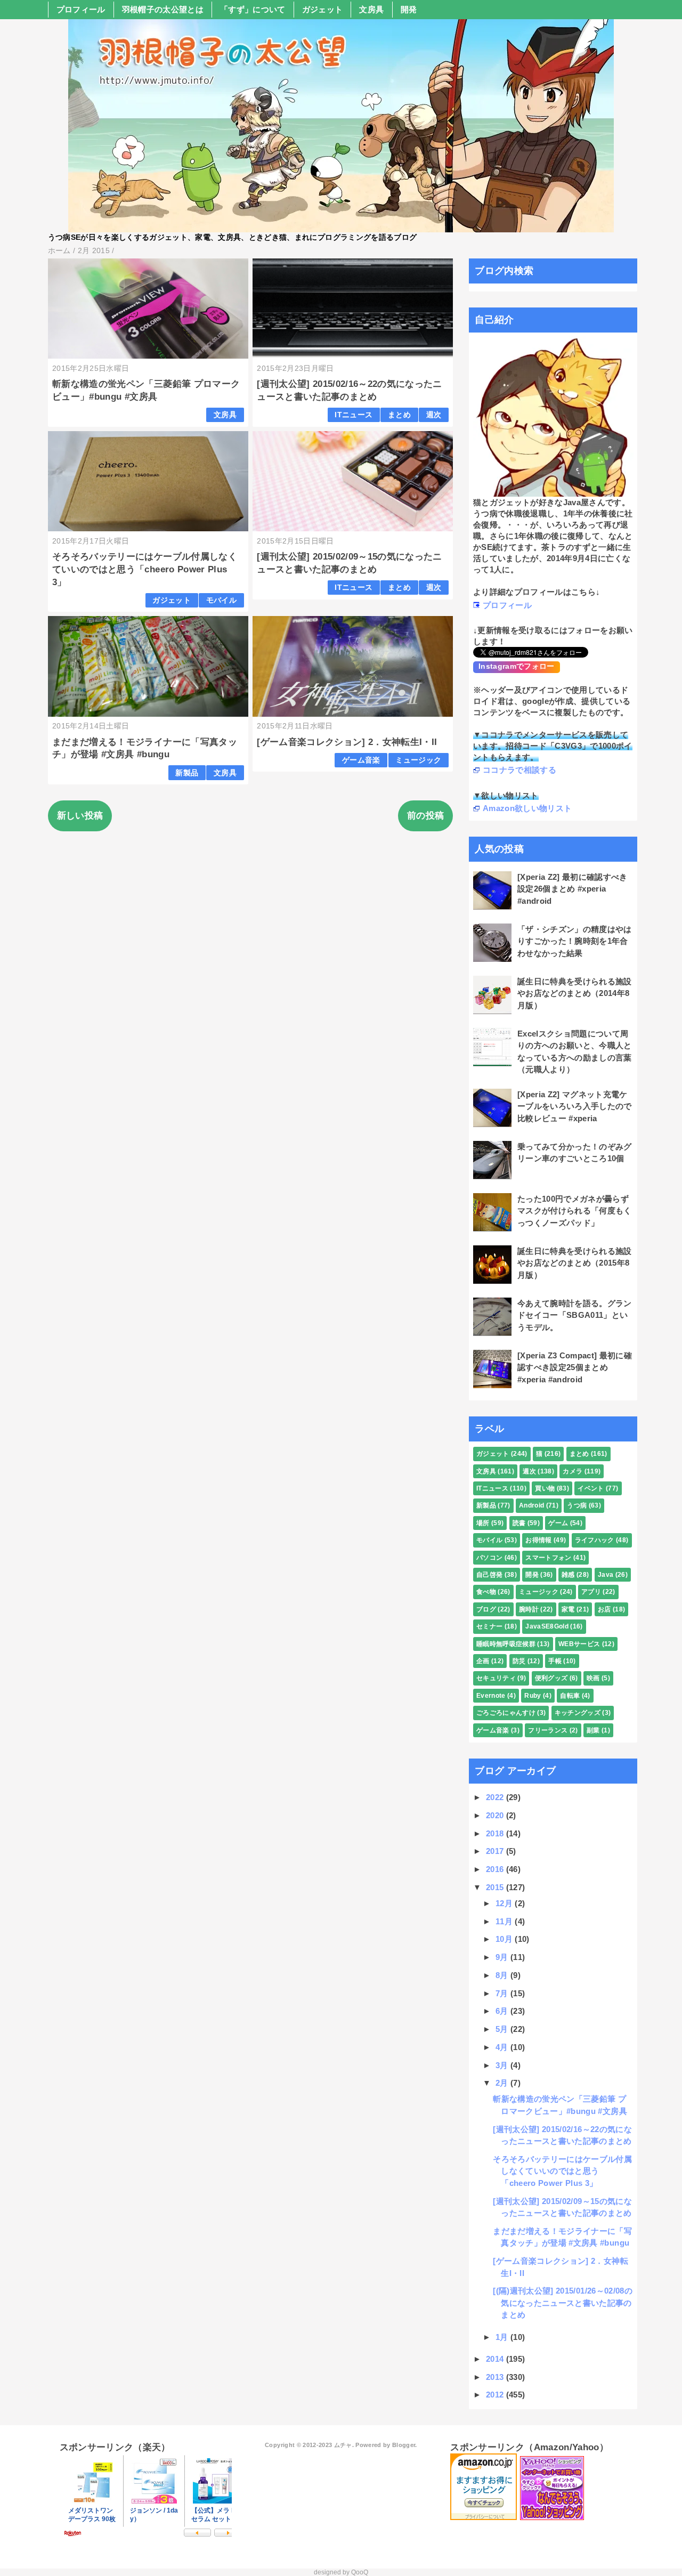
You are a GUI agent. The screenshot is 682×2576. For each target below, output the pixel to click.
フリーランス (548, 1730)
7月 (503, 1993)
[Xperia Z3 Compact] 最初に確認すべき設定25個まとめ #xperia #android (575, 1367)
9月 (503, 1957)
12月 (505, 1903)
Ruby (533, 1696)
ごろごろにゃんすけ (506, 1713)
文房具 (371, 9)
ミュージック (418, 760)
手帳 (555, 1661)
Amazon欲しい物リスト (527, 808)
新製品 (187, 773)
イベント (591, 1488)
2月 (503, 2083)
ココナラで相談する (519, 770)
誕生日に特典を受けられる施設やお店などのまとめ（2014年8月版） (575, 993)
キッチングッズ (578, 1713)
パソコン (489, 1558)
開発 (409, 9)
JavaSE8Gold (547, 1626)
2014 (496, 2359)
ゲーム (558, 1523)
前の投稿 (425, 816)
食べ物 (486, 1592)
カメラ (573, 1471)
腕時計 (529, 1609)
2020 (496, 1815)
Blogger (404, 2445)
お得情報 (538, 1540)
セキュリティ (496, 1678)
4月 (503, 2047)
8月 (503, 1975)
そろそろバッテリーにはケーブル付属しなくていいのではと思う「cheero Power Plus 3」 (145, 569)
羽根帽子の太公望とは (163, 9)
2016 (496, 1869)
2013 (496, 2377)
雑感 (568, 1575)
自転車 (570, 1696)
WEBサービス (579, 1644)
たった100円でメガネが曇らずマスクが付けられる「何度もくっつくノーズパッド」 (575, 1211)
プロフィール (81, 9)
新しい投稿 (80, 816)
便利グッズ (551, 1678)
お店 (604, 1609)
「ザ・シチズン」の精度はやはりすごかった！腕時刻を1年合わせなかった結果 (575, 941)
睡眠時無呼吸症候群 (506, 1644)
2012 (496, 2395)
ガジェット (323, 9)
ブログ (486, 1609)
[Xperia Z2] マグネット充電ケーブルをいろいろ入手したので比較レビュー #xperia (575, 1106)
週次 (434, 415)
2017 (496, 1851)
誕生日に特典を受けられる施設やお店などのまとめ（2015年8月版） (575, 1263)
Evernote (491, 1696)
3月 (503, 2065)
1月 (503, 2337)
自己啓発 (489, 1575)
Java (606, 1575)
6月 (503, 2011)
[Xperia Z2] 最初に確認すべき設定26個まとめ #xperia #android (573, 889)
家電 (568, 1609)
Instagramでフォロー (517, 666)
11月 (505, 1921)
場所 (483, 1523)
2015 (496, 1887)
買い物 (545, 1488)
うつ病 (577, 1505)
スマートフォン (548, 1558)
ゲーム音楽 (361, 760)
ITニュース (354, 415)
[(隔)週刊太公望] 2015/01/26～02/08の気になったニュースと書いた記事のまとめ (563, 2303)
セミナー (489, 1626)
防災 (519, 1661)
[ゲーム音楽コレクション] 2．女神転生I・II (347, 742)
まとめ (399, 415)
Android (531, 1505)
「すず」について (253, 9)
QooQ (360, 2572)
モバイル (221, 600)
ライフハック (595, 1540)
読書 (519, 1523)
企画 (483, 1661)
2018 (496, 1833)
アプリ (591, 1592)
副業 (593, 1730)
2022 (496, 1797)
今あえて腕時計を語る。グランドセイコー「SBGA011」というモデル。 (575, 1315)
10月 (505, 1939)
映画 (593, 1678)
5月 (503, 2029)
